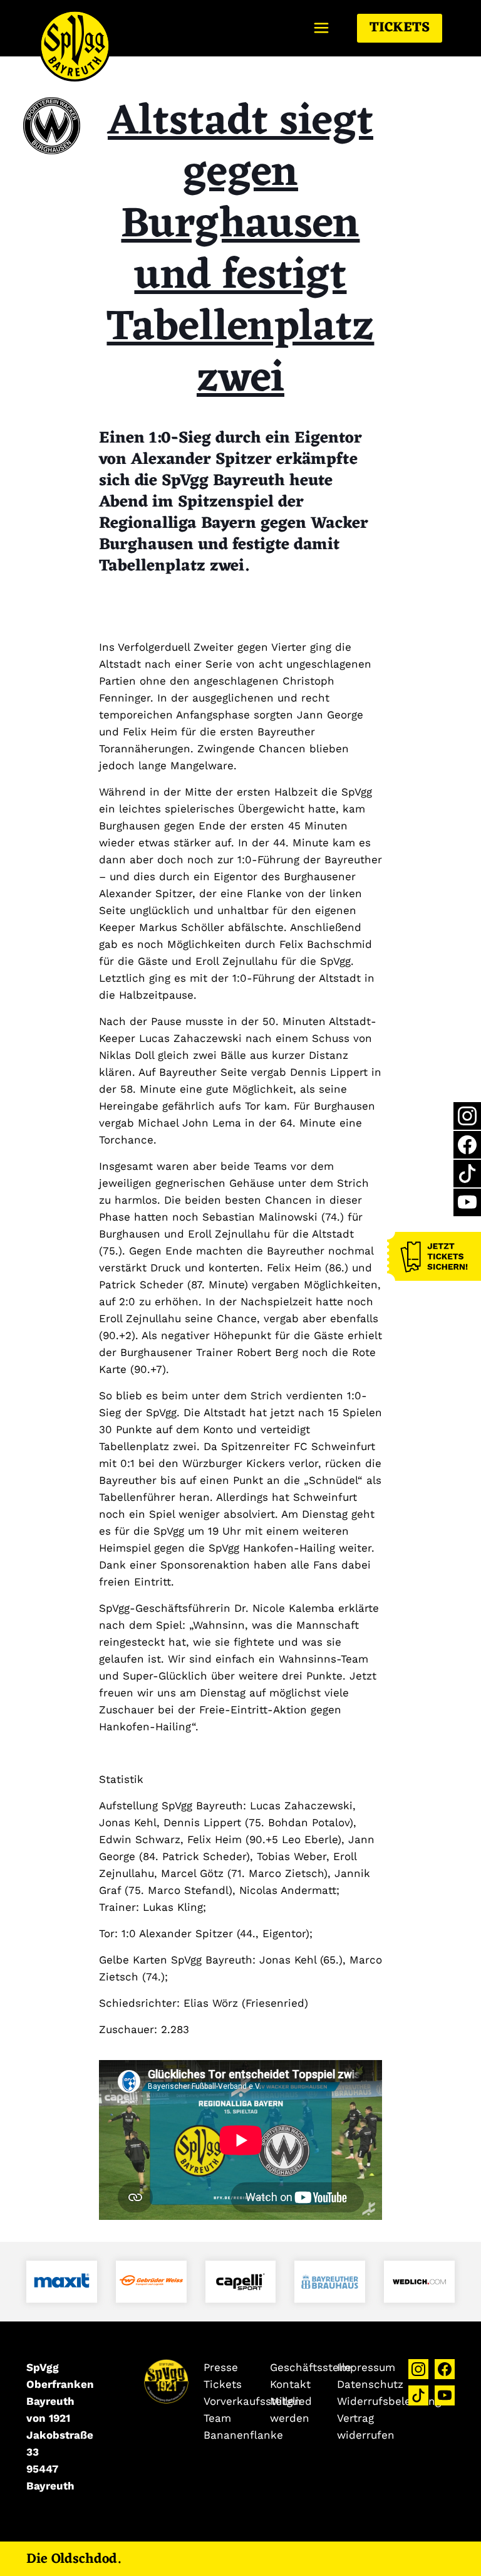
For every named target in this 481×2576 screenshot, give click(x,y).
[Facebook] (467, 1145)
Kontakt (290, 2384)
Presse (221, 2367)
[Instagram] (467, 1116)
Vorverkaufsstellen (252, 2401)
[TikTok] (467, 1174)
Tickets (400, 28)
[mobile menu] (321, 28)
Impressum (366, 2367)
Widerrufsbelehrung (389, 2401)
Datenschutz (370, 2384)
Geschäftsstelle (311, 2367)
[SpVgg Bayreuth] (75, 28)
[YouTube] (467, 1202)
